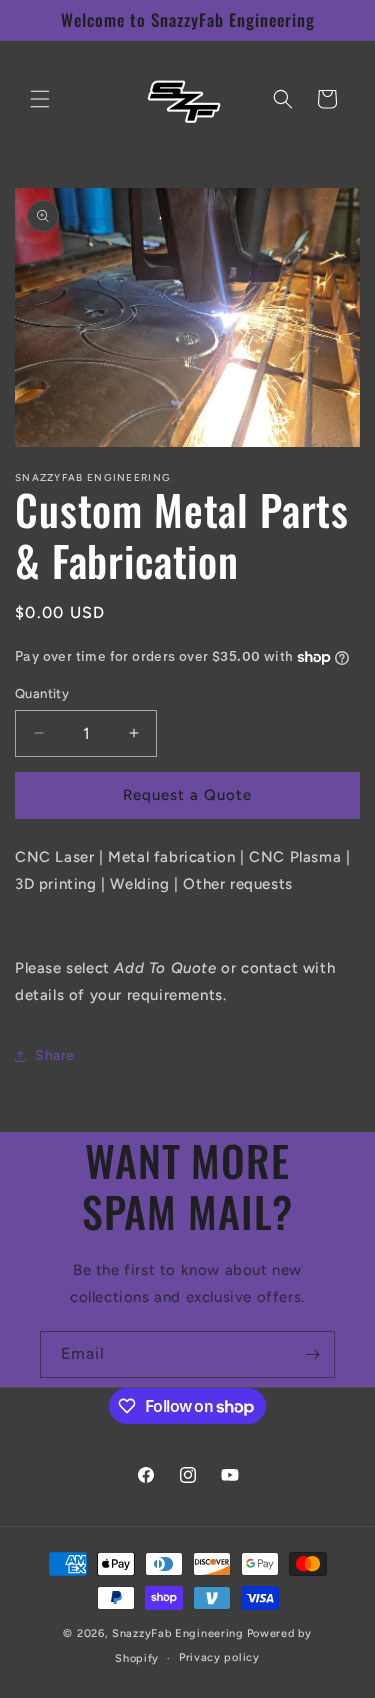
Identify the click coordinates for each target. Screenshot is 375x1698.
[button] (40, 99)
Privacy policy (219, 1657)
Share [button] (55, 1055)
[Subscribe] (312, 1354)
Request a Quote (187, 795)
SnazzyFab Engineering (178, 1633)
